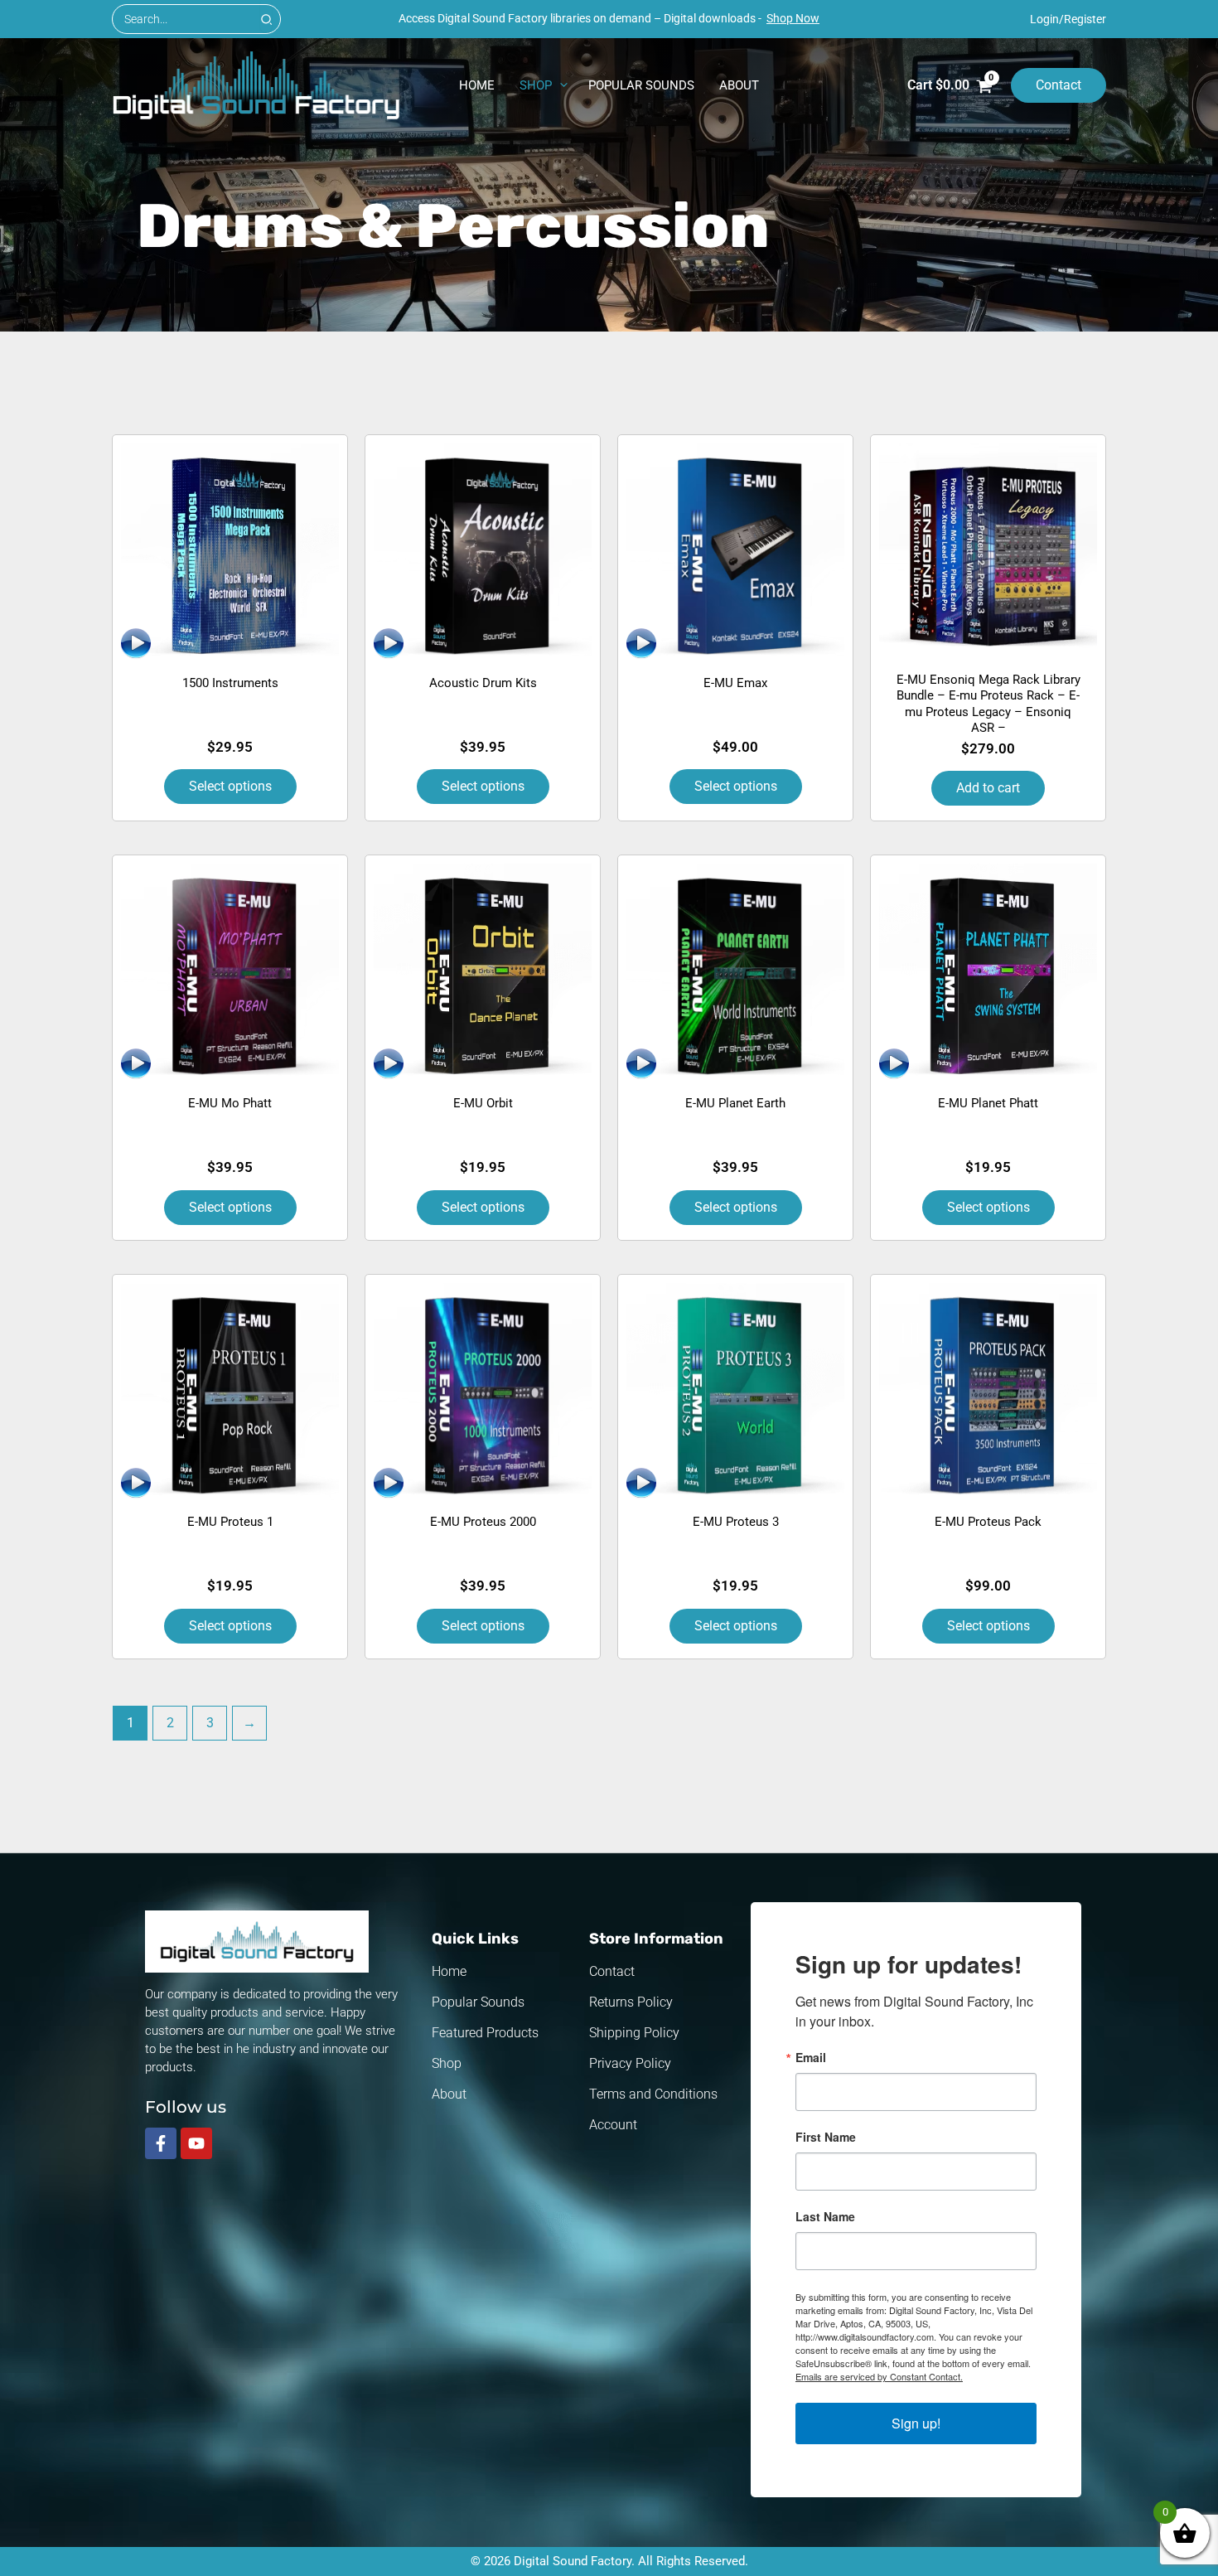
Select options (230, 786)
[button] (558, 85)
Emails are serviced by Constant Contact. (879, 2376)
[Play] (136, 643)
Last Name (825, 2216)
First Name (826, 2137)
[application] (138, 645)
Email (811, 2057)
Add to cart (988, 788)
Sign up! (916, 2423)
